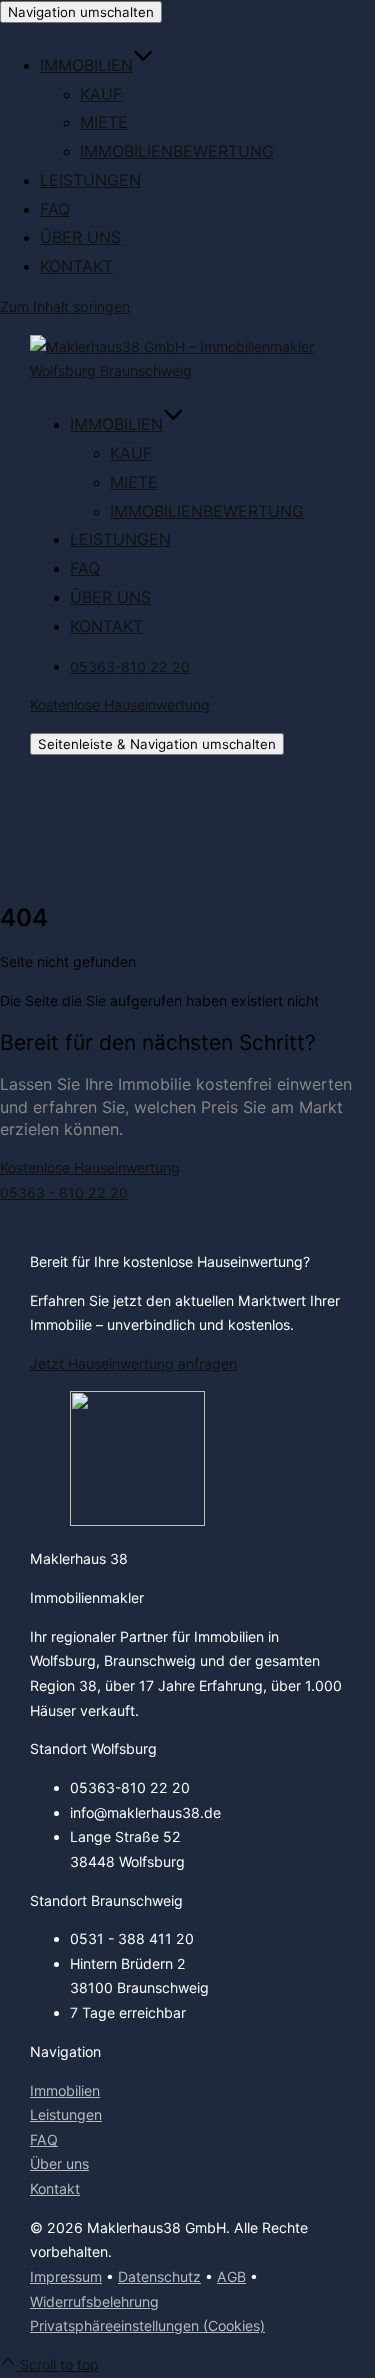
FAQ (55, 209)
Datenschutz (159, 2276)
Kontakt (76, 266)
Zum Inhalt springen (65, 306)
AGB (231, 2276)
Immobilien (86, 65)
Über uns (80, 237)
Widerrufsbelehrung (94, 2301)
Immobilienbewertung (177, 151)
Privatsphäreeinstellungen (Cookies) (147, 2325)
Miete (104, 122)
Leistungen (90, 180)
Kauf (101, 94)
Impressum (66, 2276)
